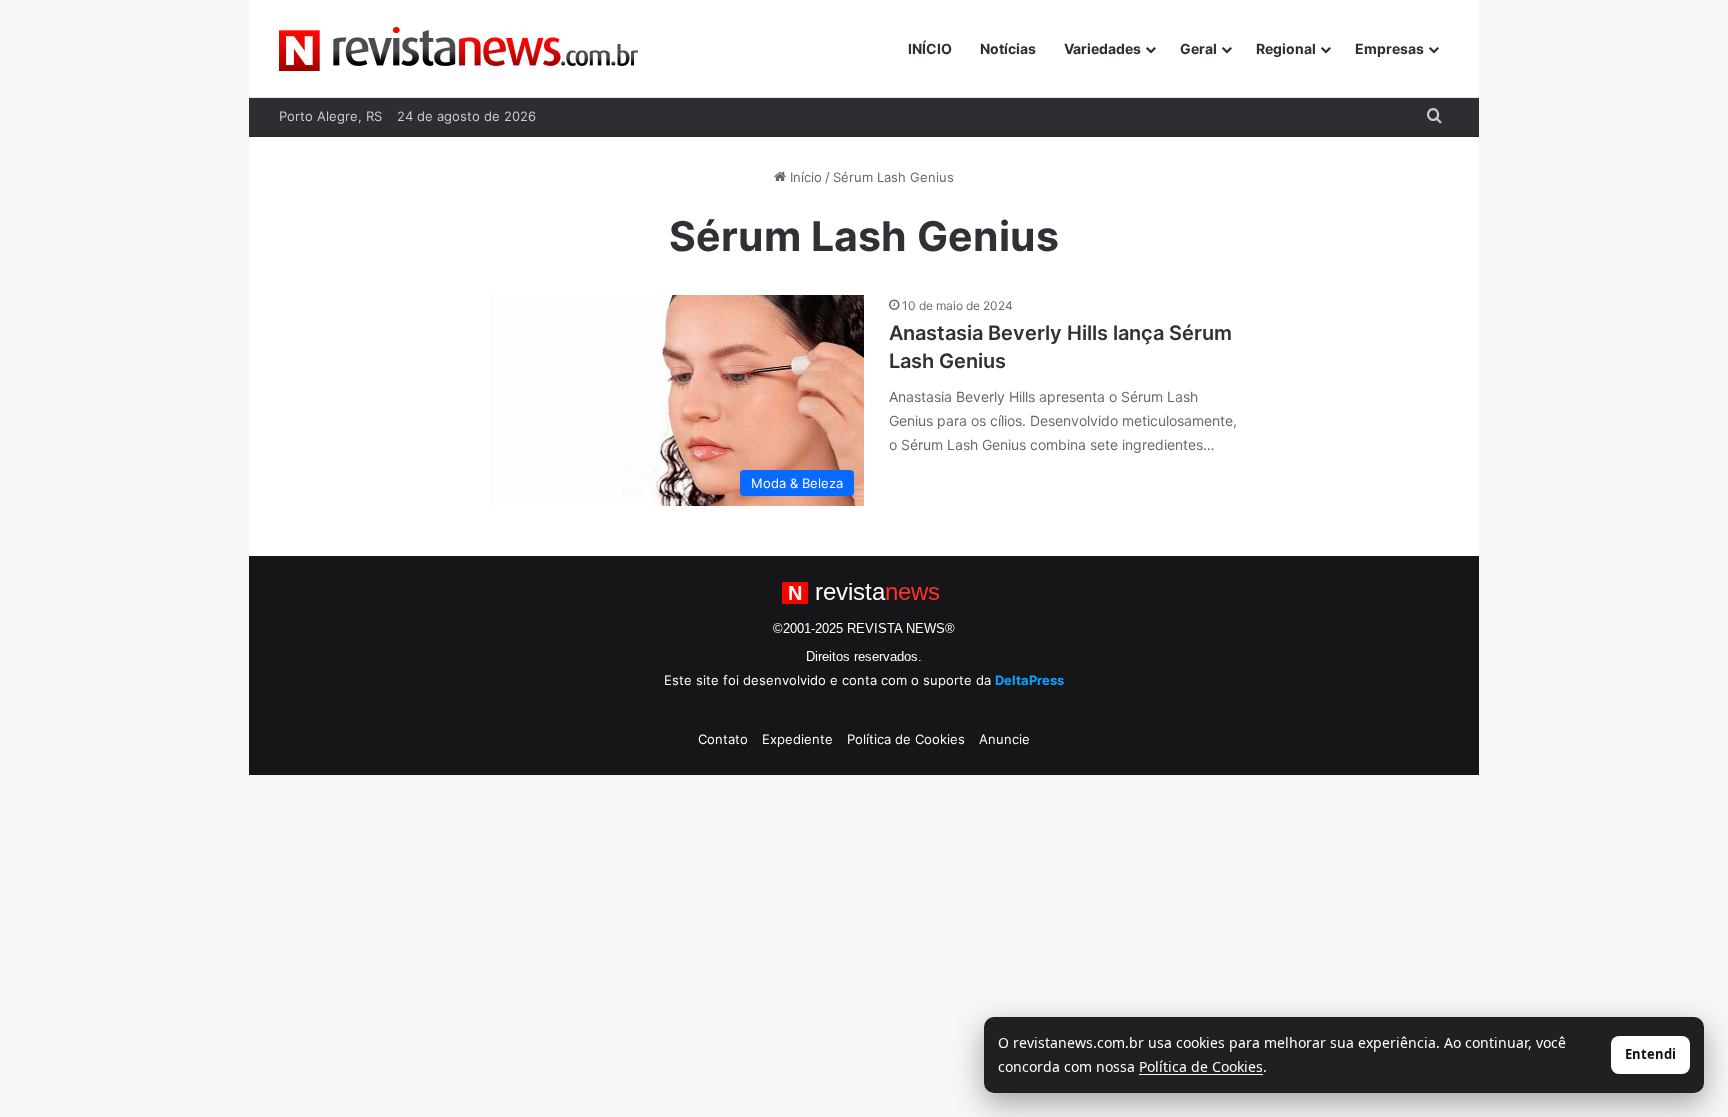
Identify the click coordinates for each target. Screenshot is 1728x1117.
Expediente (797, 739)
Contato (723, 739)
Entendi (1650, 1054)
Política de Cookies (906, 739)
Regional (1286, 48)
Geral (1198, 48)
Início (804, 177)
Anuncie (1004, 739)
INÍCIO (930, 48)
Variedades (1102, 48)
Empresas (1389, 48)
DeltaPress (1029, 680)
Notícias (1008, 48)
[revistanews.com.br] (458, 49)
